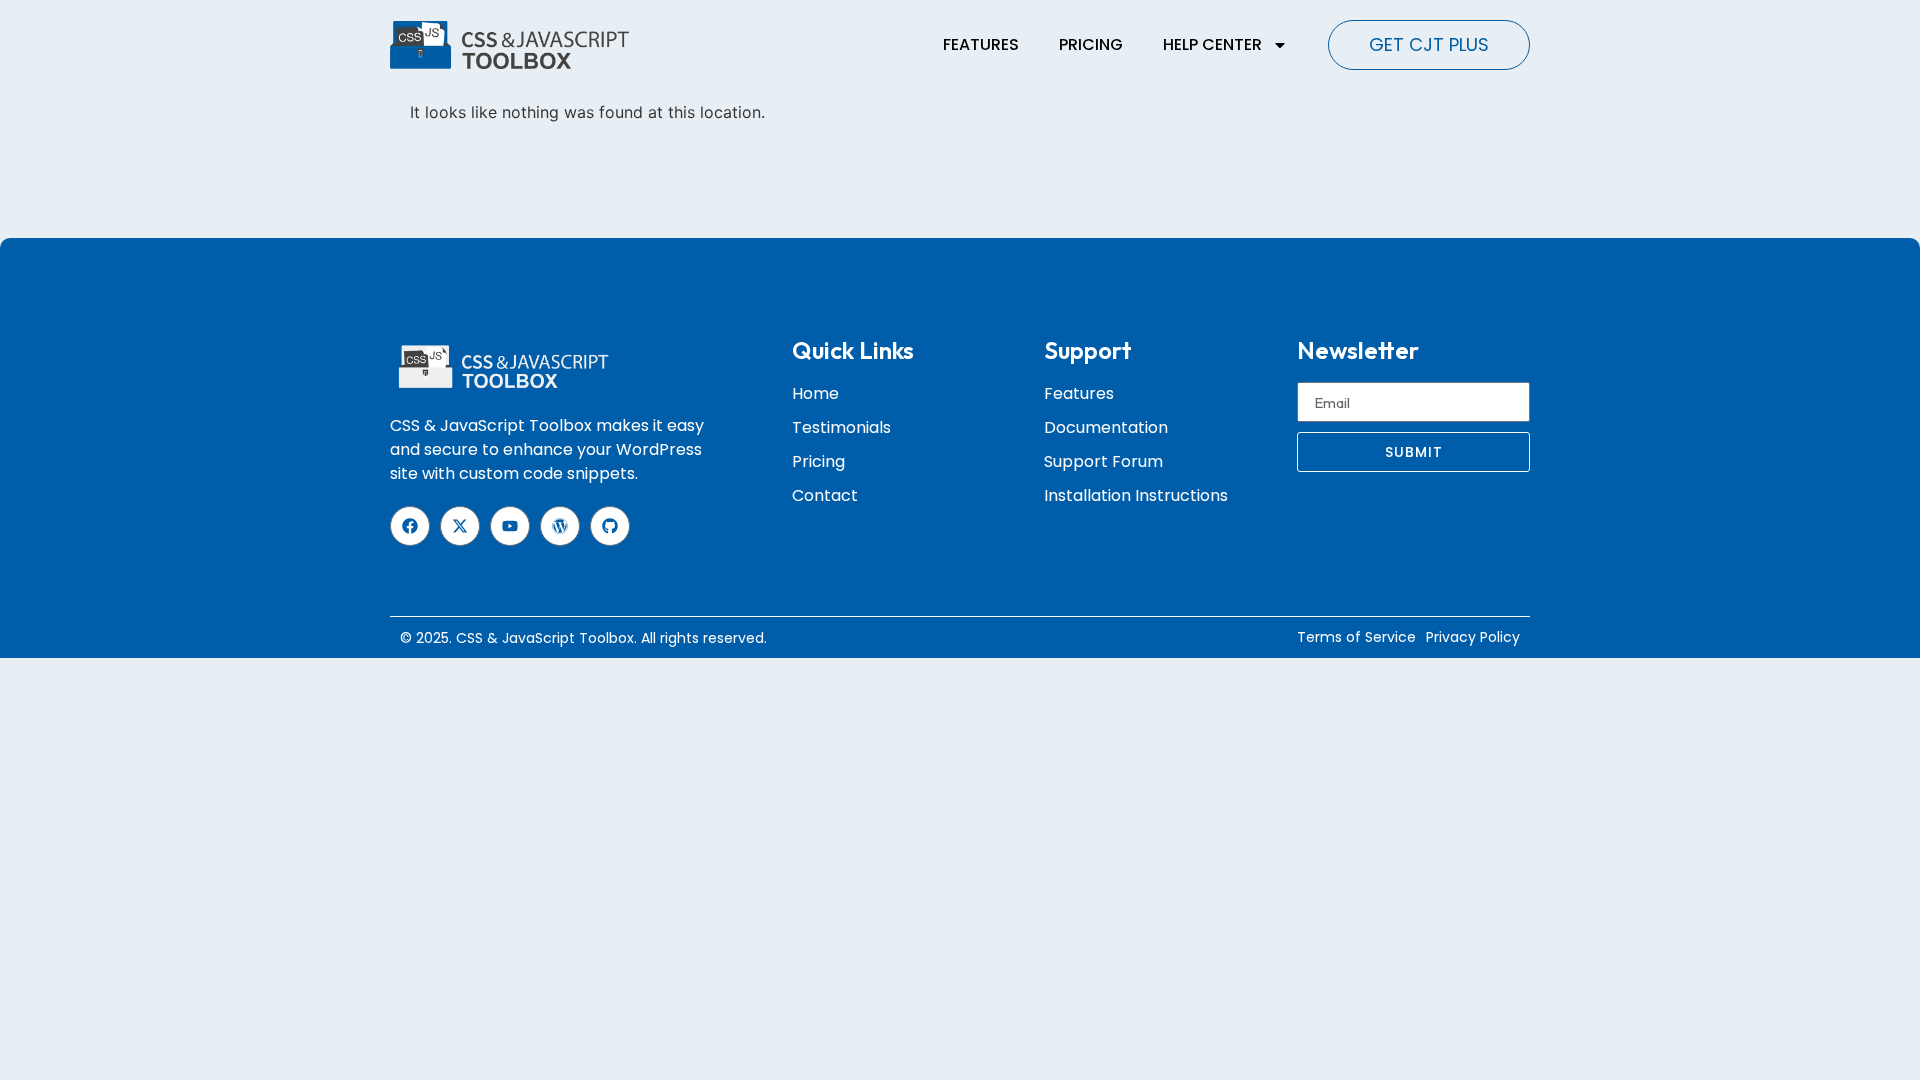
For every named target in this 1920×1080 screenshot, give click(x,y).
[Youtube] (510, 526)
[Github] (610, 526)
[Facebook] (410, 526)
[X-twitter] (460, 526)
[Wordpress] (560, 526)
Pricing (1091, 44)
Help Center (1212, 44)
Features (981, 44)
